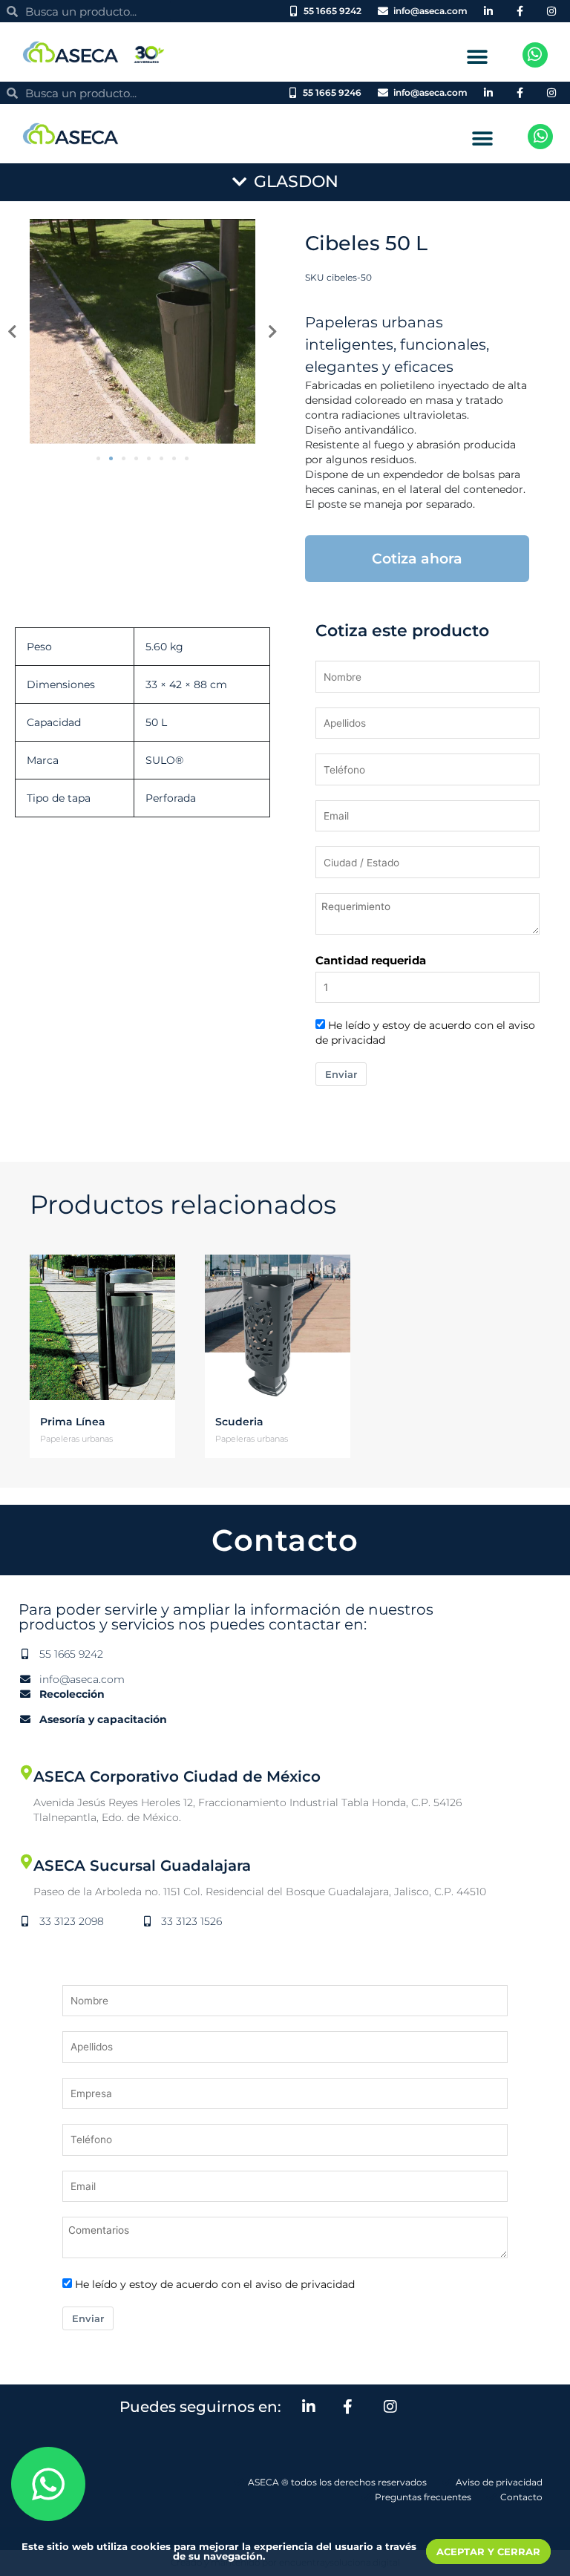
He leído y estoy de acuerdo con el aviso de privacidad (215, 2284)
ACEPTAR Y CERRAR (488, 2552)
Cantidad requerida (371, 960)
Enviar (341, 1074)
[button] (478, 57)
